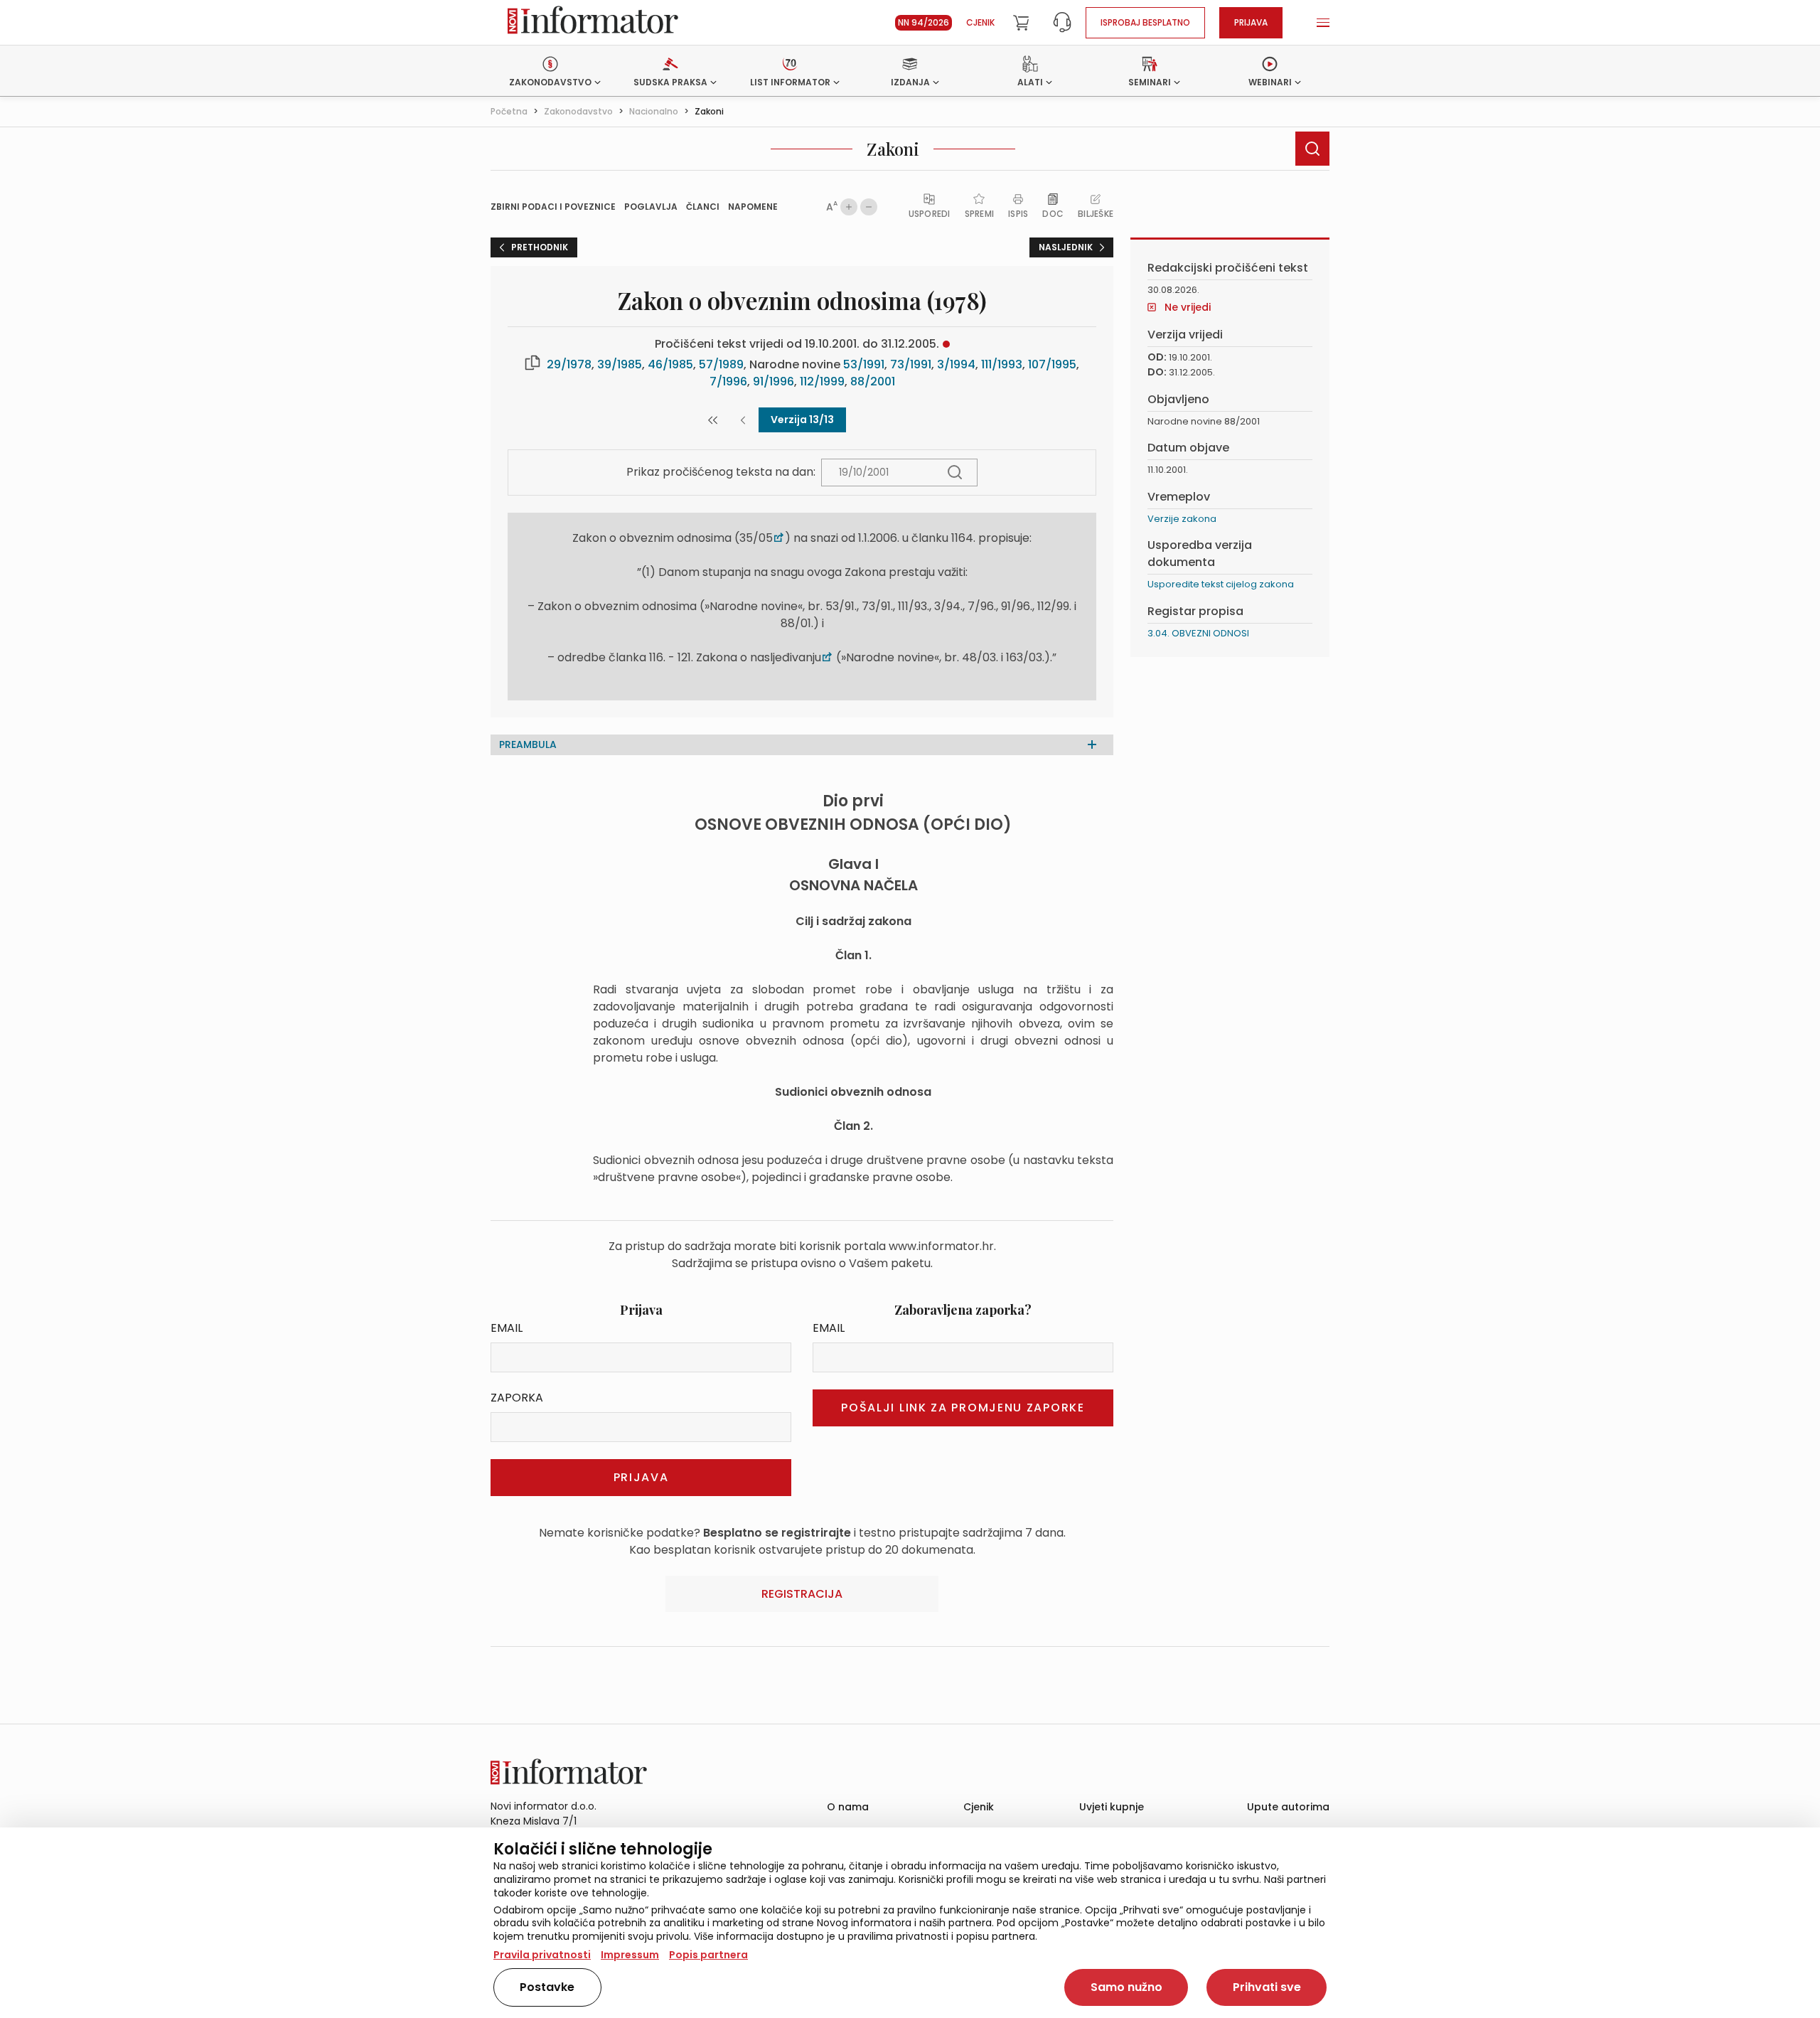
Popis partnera (708, 1955)
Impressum (630, 1955)
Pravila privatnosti (542, 1955)
